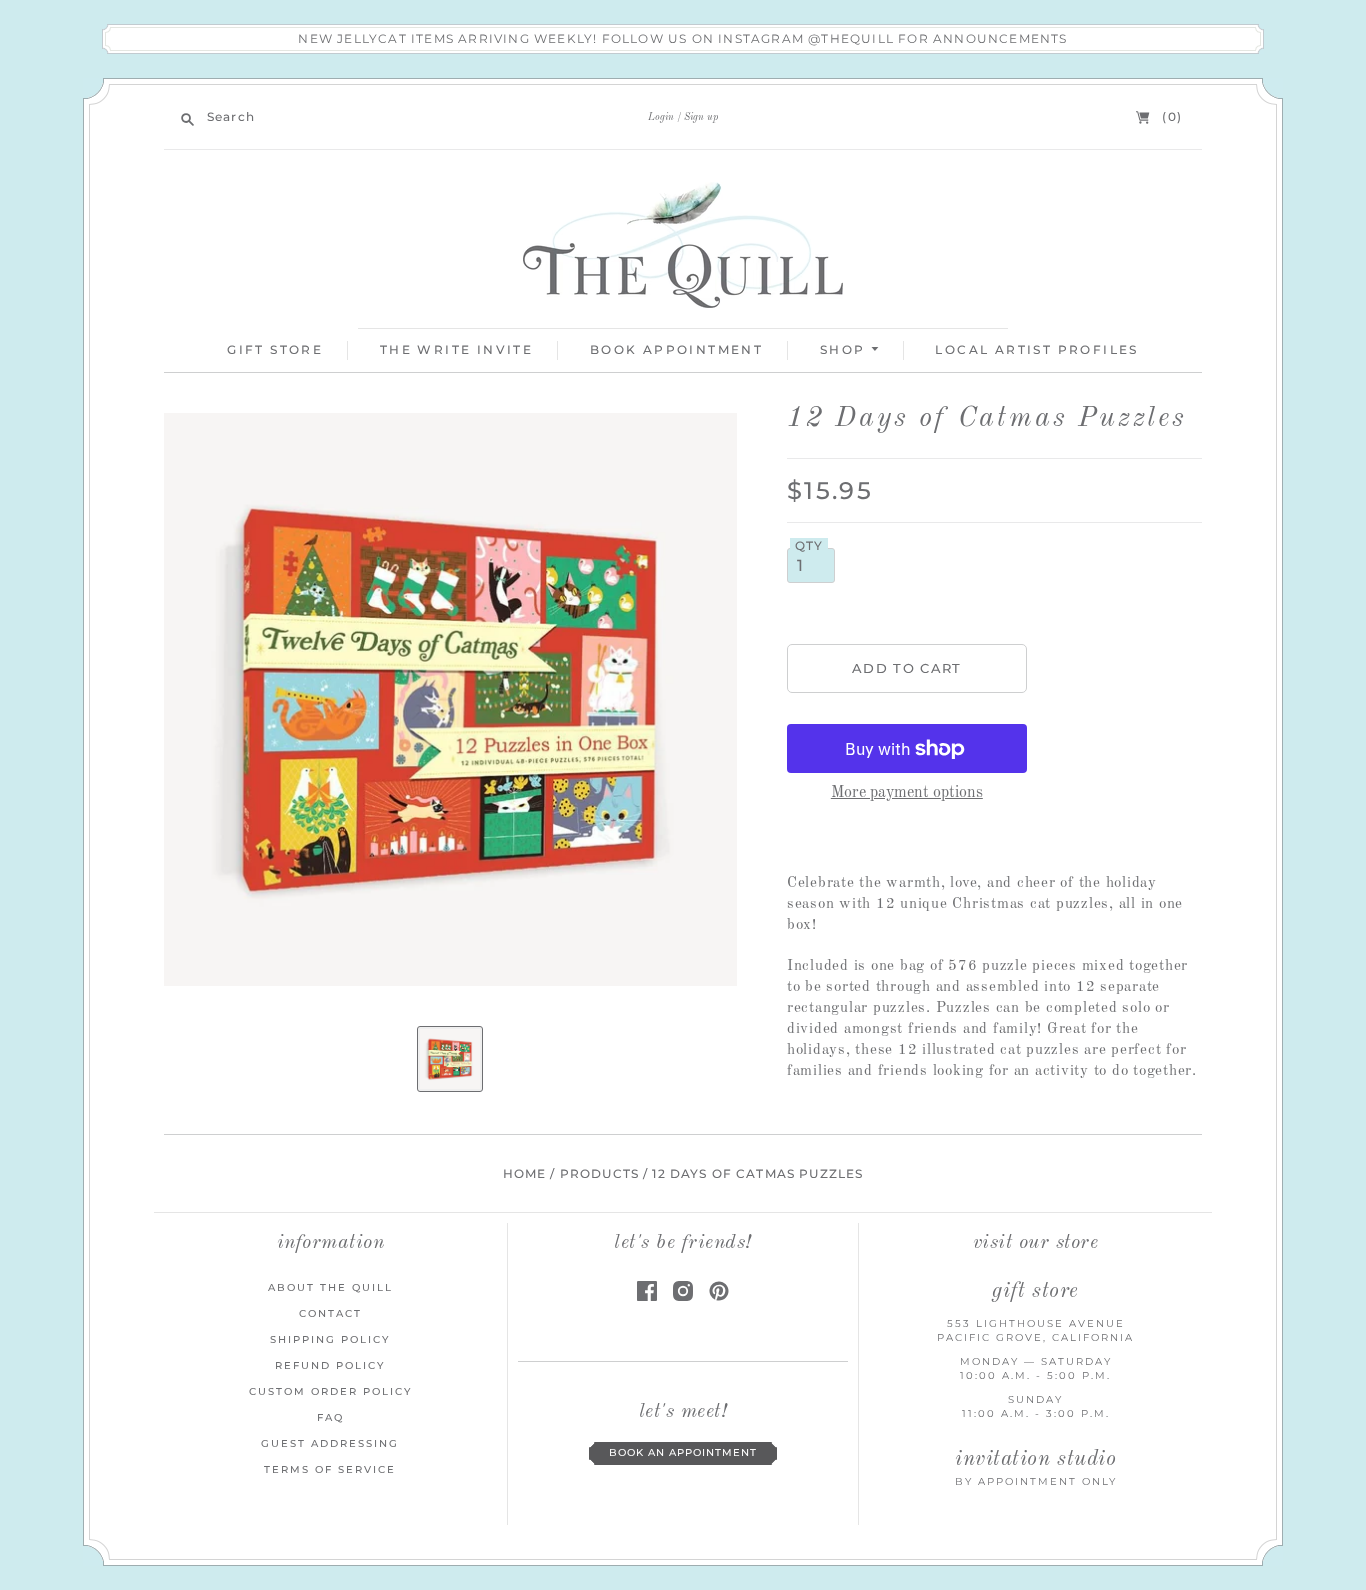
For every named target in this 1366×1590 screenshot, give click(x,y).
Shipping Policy (330, 1339)
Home (525, 1174)
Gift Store (275, 349)
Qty (809, 546)
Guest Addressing (330, 1443)
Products (599, 1174)
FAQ (330, 1417)
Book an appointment (683, 1452)
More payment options (907, 793)
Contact (330, 1313)
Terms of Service (330, 1469)
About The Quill (330, 1287)
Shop (845, 349)
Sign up (701, 117)
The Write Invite (456, 349)
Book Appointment (676, 349)
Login (661, 117)
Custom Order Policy (330, 1391)
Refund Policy (330, 1365)
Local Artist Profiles (1036, 349)
